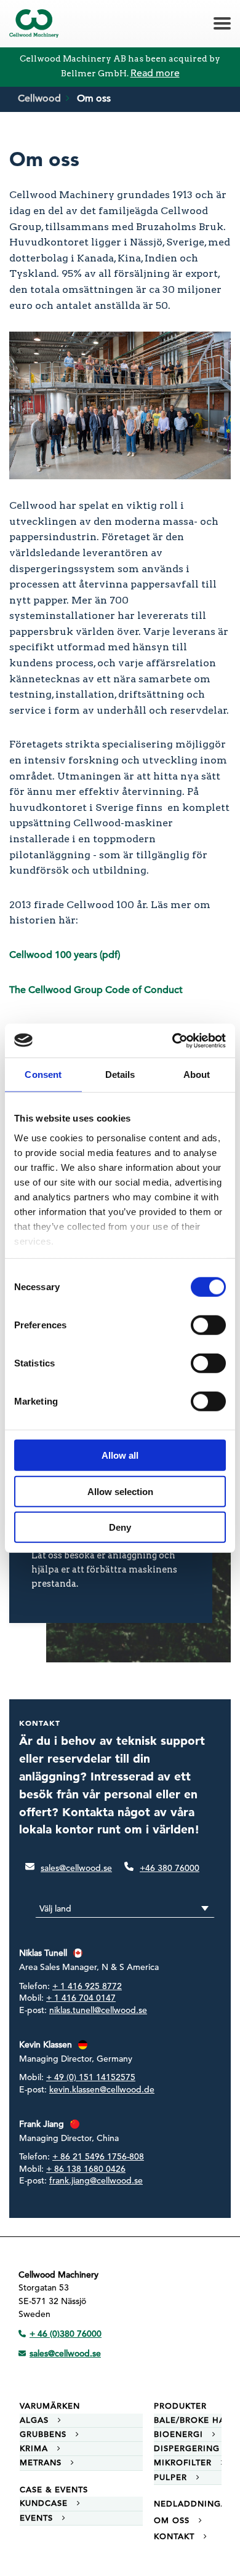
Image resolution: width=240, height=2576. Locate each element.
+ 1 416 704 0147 (81, 1998)
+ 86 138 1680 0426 (86, 2169)
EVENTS (36, 2518)
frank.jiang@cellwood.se (96, 2181)
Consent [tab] (43, 1075)
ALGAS (34, 2420)
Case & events (54, 2490)
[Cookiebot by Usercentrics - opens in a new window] (173, 1040)
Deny (120, 1527)
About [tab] (197, 1075)
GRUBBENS (43, 2434)
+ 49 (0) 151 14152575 (91, 2078)
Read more (155, 73)
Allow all (120, 1455)
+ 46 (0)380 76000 (66, 2334)
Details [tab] (120, 1075)
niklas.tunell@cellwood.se (98, 2011)
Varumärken (50, 2406)
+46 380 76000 (170, 1868)
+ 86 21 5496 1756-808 (98, 2157)
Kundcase (44, 2503)
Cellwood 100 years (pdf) (65, 955)
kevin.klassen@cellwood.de (102, 2090)
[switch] (208, 1325)
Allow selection (120, 1491)
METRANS (41, 2462)
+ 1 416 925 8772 (87, 1987)
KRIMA (34, 2448)
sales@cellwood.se (76, 1868)
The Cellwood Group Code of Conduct (96, 990)
